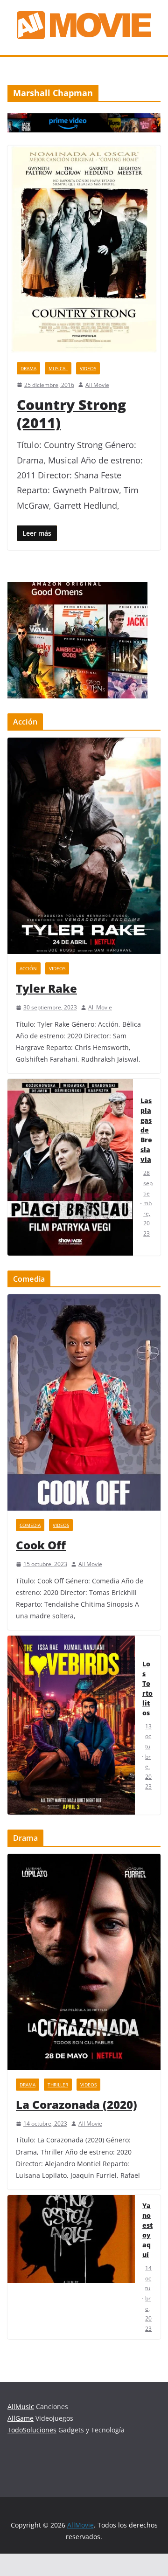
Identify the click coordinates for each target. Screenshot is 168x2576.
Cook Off (41, 1545)
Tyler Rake (46, 988)
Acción (28, 968)
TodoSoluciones (32, 2430)
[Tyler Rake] (84, 846)
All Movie (97, 385)
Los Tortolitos (147, 1688)
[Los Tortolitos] (71, 1725)
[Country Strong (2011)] (84, 249)
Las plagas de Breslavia (146, 1130)
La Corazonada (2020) (77, 2104)
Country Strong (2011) (71, 414)
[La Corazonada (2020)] (84, 1962)
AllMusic (21, 2407)
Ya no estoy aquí (147, 2230)
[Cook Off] (84, 1402)
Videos (88, 368)
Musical (58, 368)
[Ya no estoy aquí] (71, 2267)
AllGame (21, 2418)
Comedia (30, 1525)
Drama (28, 368)
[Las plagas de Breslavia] (70, 1167)
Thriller (58, 2085)
